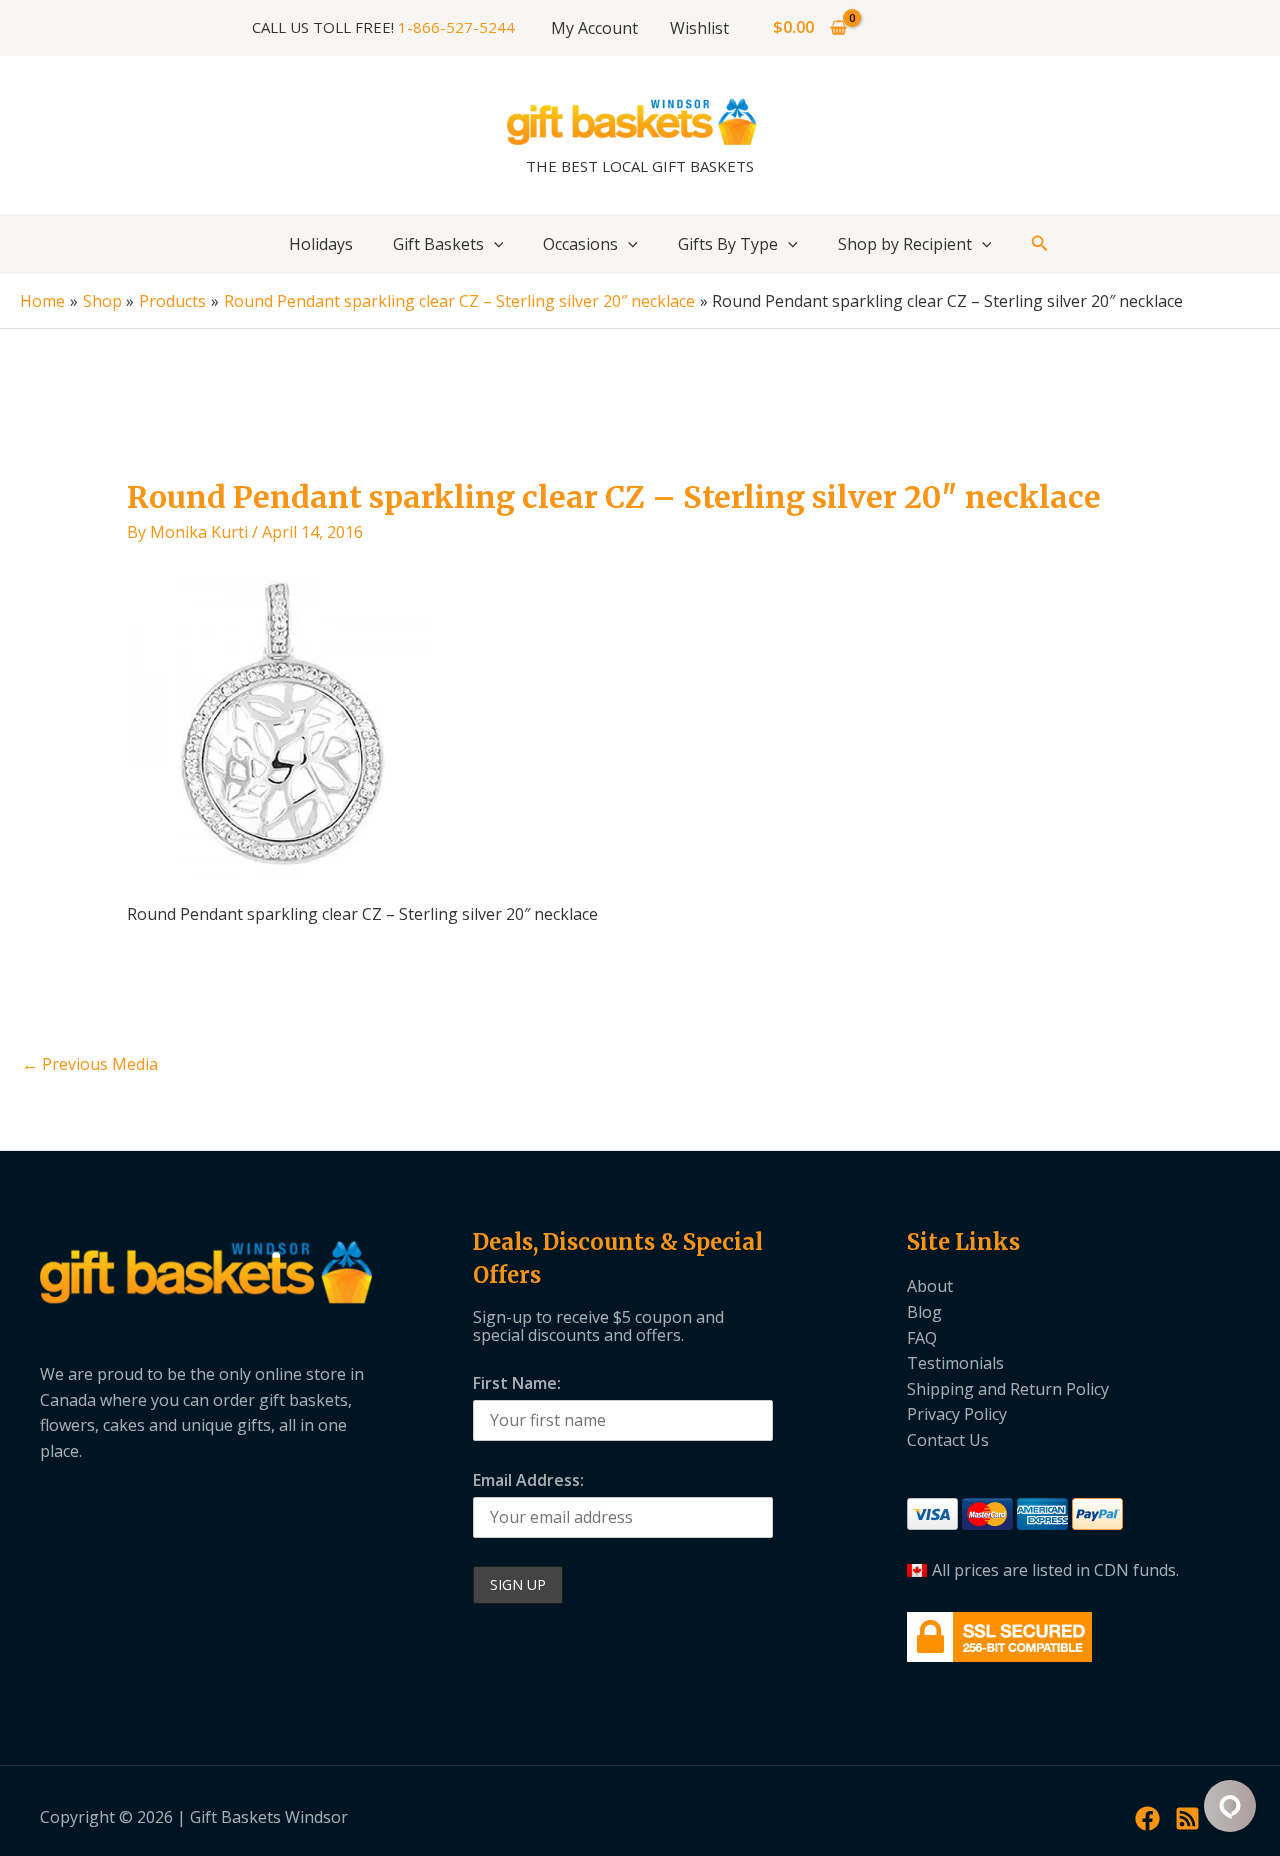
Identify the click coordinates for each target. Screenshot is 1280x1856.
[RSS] (1187, 1818)
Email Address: (528, 1480)
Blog (924, 1312)
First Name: (517, 1383)
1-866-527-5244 (456, 27)
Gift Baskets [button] (438, 244)
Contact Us (948, 1440)
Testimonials (955, 1363)
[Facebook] (1147, 1818)
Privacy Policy (957, 1414)
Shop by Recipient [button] (905, 244)
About (930, 1286)
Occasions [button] (580, 244)
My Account (594, 28)
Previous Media (90, 1064)
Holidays (321, 244)
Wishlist (699, 28)
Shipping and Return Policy (1008, 1389)
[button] (494, 244)
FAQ (922, 1338)
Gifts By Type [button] (728, 244)
